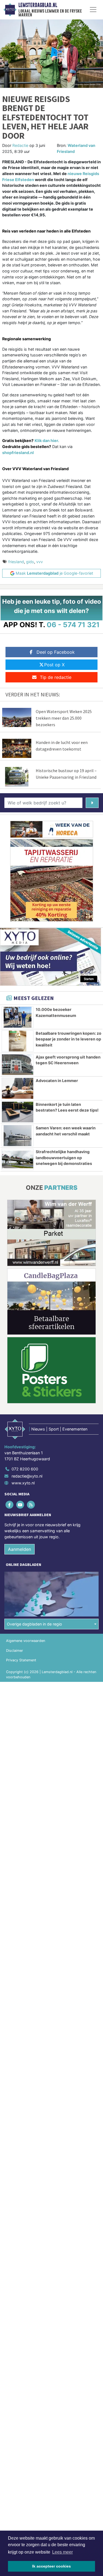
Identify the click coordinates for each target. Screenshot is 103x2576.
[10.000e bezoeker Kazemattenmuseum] (18, 1017)
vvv (40, 562)
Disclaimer (15, 1651)
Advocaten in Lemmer (57, 1081)
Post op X (54, 665)
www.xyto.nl (23, 1483)
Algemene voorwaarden (26, 1641)
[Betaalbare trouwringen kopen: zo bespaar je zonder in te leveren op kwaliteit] (18, 1041)
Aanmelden (20, 1549)
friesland (16, 562)
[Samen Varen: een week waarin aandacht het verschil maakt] (18, 1136)
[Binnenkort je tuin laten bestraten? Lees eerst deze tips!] (18, 1112)
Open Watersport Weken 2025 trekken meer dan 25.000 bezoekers (64, 718)
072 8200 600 (25, 1469)
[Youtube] (20, 1505)
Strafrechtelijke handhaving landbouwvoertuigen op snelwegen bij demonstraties (64, 1158)
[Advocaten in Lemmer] (18, 1088)
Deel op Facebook (56, 652)
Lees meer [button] (62, 2552)
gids (30, 562)
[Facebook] (10, 1505)
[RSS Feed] (31, 1505)
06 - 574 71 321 (73, 625)
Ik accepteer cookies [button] (51, 2566)
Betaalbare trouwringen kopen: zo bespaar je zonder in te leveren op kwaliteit (69, 1039)
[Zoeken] (92, 803)
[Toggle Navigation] (93, 10)
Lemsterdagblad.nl (38, 5)
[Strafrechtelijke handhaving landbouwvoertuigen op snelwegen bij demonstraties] (18, 1159)
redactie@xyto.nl (27, 1476)
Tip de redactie (56, 677)
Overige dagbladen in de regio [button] (34, 1624)
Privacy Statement (21, 1660)
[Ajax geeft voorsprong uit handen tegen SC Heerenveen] (18, 1065)
